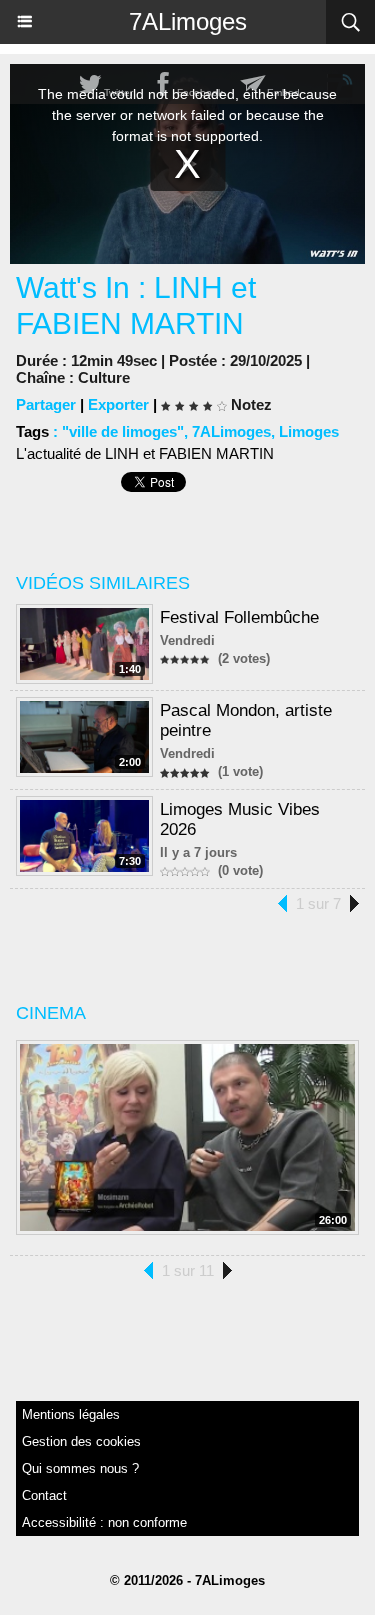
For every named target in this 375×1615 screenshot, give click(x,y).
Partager (46, 404)
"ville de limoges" (123, 431)
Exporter (118, 404)
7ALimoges (188, 21)
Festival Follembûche (239, 617)
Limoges (309, 431)
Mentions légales (71, 1414)
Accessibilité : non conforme (104, 1522)
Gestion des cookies (81, 1441)
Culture (104, 377)
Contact (44, 1495)
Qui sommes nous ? (80, 1468)
